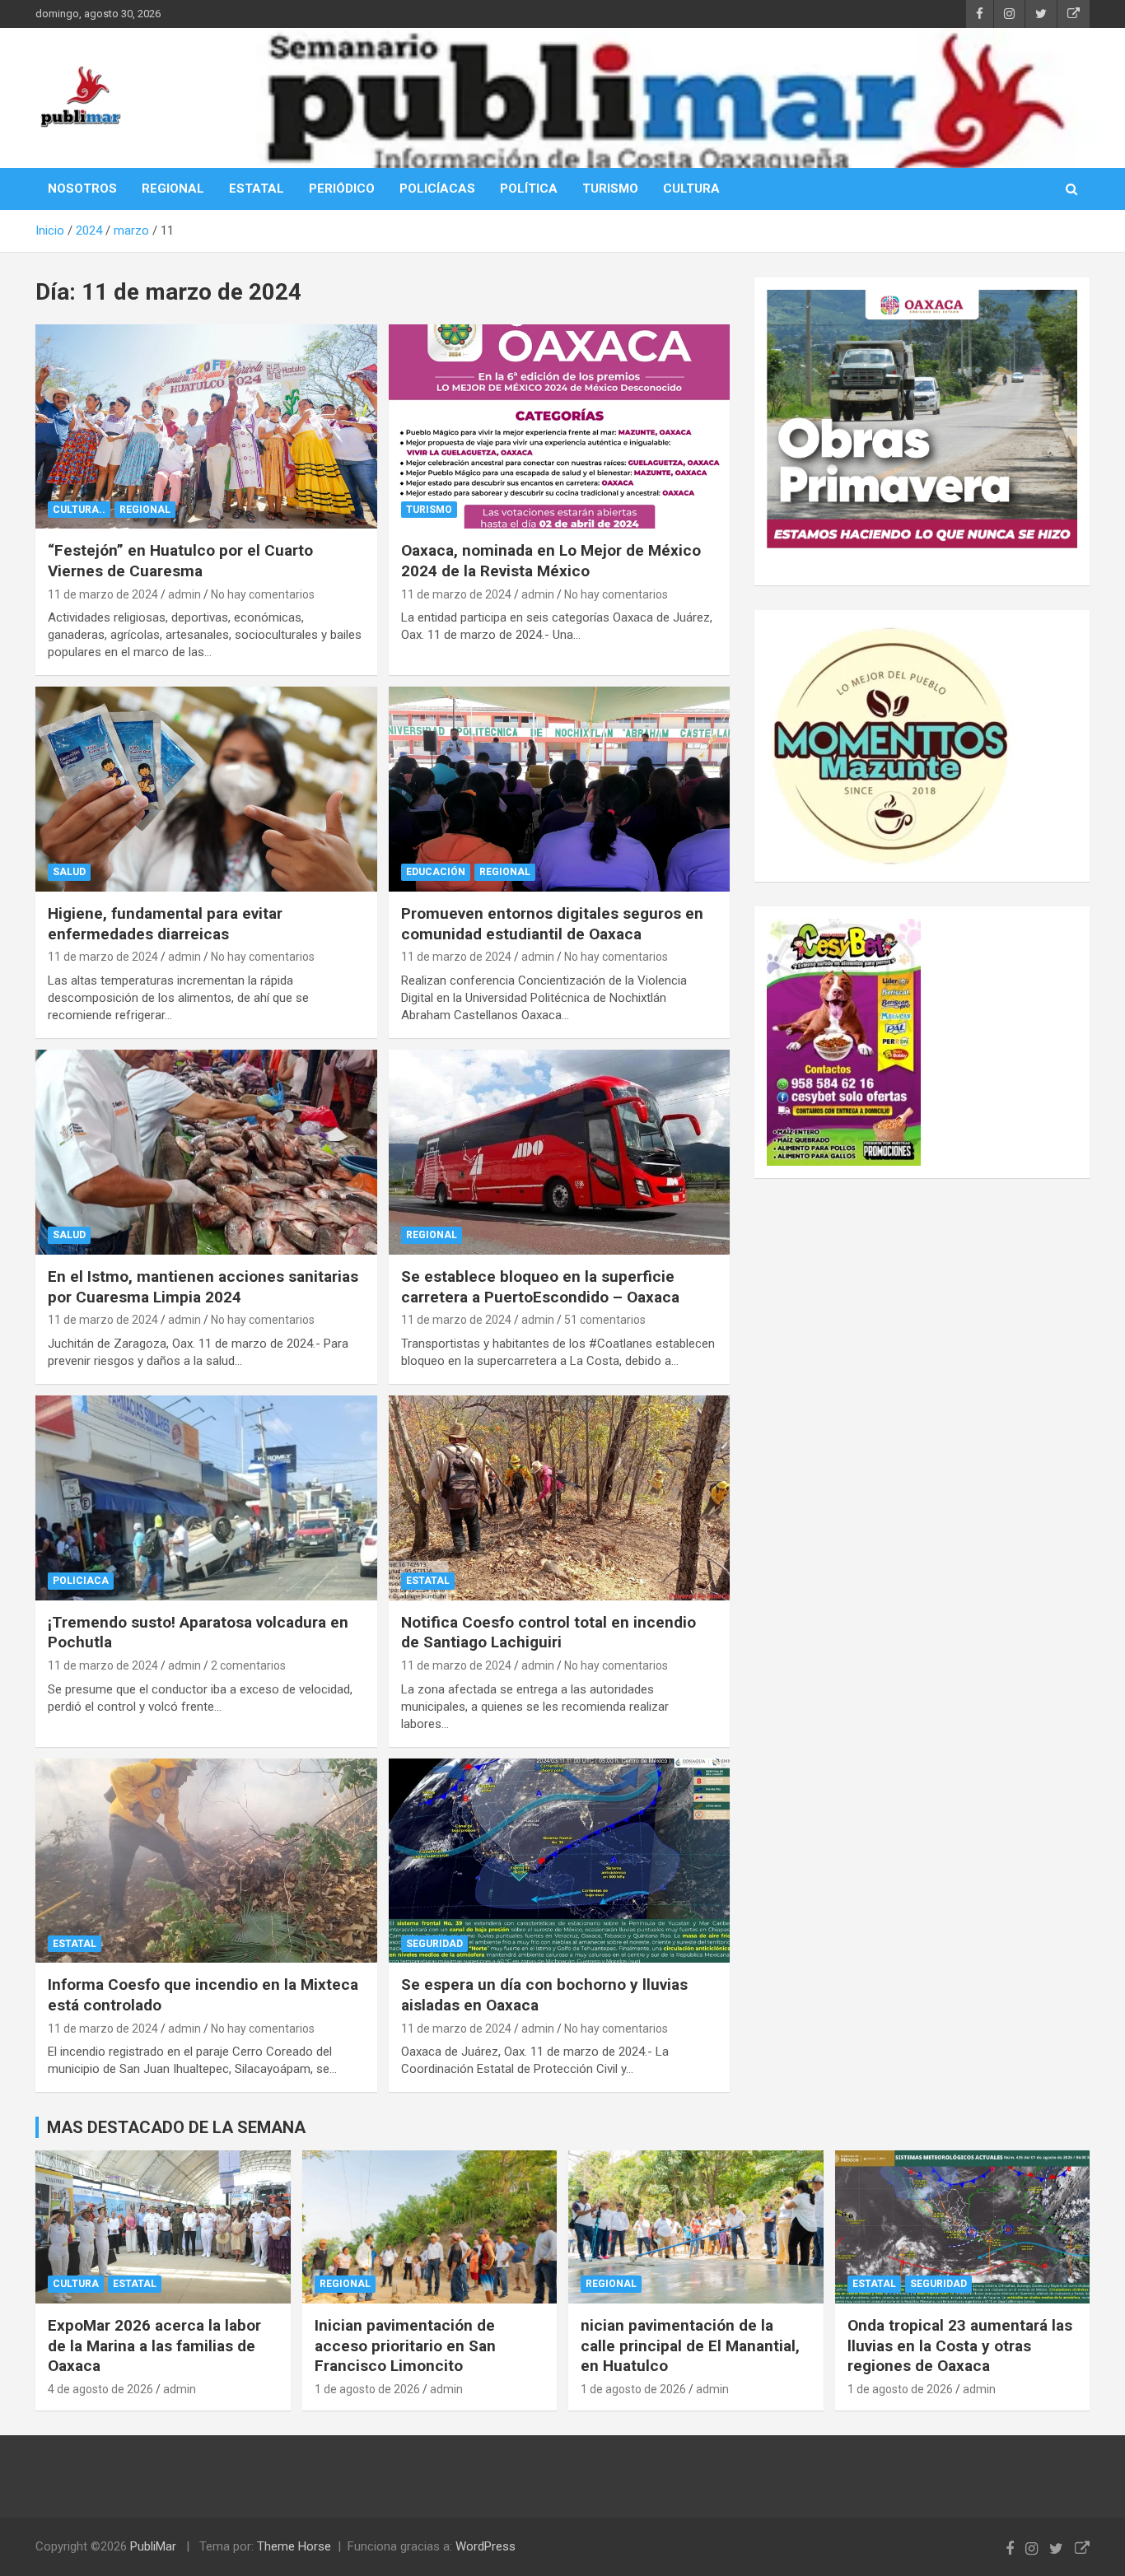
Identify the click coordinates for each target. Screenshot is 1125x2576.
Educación (436, 872)
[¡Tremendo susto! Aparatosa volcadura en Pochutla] (206, 1498)
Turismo (429, 510)
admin (184, 594)
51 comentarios (605, 1320)
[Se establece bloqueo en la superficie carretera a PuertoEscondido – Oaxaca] (559, 1152)
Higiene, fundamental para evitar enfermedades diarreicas (165, 924)
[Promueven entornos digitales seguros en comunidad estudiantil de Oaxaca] (559, 790)
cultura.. (79, 510)
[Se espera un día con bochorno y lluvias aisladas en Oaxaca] (559, 1861)
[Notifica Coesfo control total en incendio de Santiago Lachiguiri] (559, 1498)
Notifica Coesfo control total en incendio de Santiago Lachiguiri (548, 1633)
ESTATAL (257, 189)
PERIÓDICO (342, 189)
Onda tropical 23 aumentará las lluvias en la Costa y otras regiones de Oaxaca (960, 2345)
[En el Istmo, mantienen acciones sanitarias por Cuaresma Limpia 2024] (206, 1152)
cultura (76, 2284)
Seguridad (434, 1944)
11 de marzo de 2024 (103, 594)
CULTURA (691, 189)
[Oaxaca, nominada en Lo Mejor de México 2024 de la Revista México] (559, 426)
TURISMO (610, 189)
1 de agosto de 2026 (367, 2389)
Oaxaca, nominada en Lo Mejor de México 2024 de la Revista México (551, 561)
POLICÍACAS (437, 189)
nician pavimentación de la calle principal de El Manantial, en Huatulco (690, 2345)
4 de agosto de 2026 (100, 2389)
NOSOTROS (82, 189)
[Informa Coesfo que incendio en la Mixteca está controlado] (206, 1861)
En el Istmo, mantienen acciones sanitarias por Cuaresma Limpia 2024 (203, 1287)
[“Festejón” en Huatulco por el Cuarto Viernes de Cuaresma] (206, 426)
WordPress (485, 2546)
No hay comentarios (263, 594)
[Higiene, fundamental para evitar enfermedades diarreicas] (206, 790)
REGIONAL (173, 189)
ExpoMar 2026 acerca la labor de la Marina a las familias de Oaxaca (154, 2345)
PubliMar (153, 2546)
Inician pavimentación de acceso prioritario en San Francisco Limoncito (405, 2345)
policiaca (81, 1581)
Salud (69, 872)
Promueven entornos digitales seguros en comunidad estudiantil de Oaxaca (552, 924)
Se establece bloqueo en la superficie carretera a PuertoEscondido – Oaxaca (540, 1287)
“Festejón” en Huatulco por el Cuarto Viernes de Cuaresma (180, 561)
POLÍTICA (529, 189)
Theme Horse (294, 2546)
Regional (145, 510)
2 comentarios (248, 1665)
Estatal (428, 1581)
